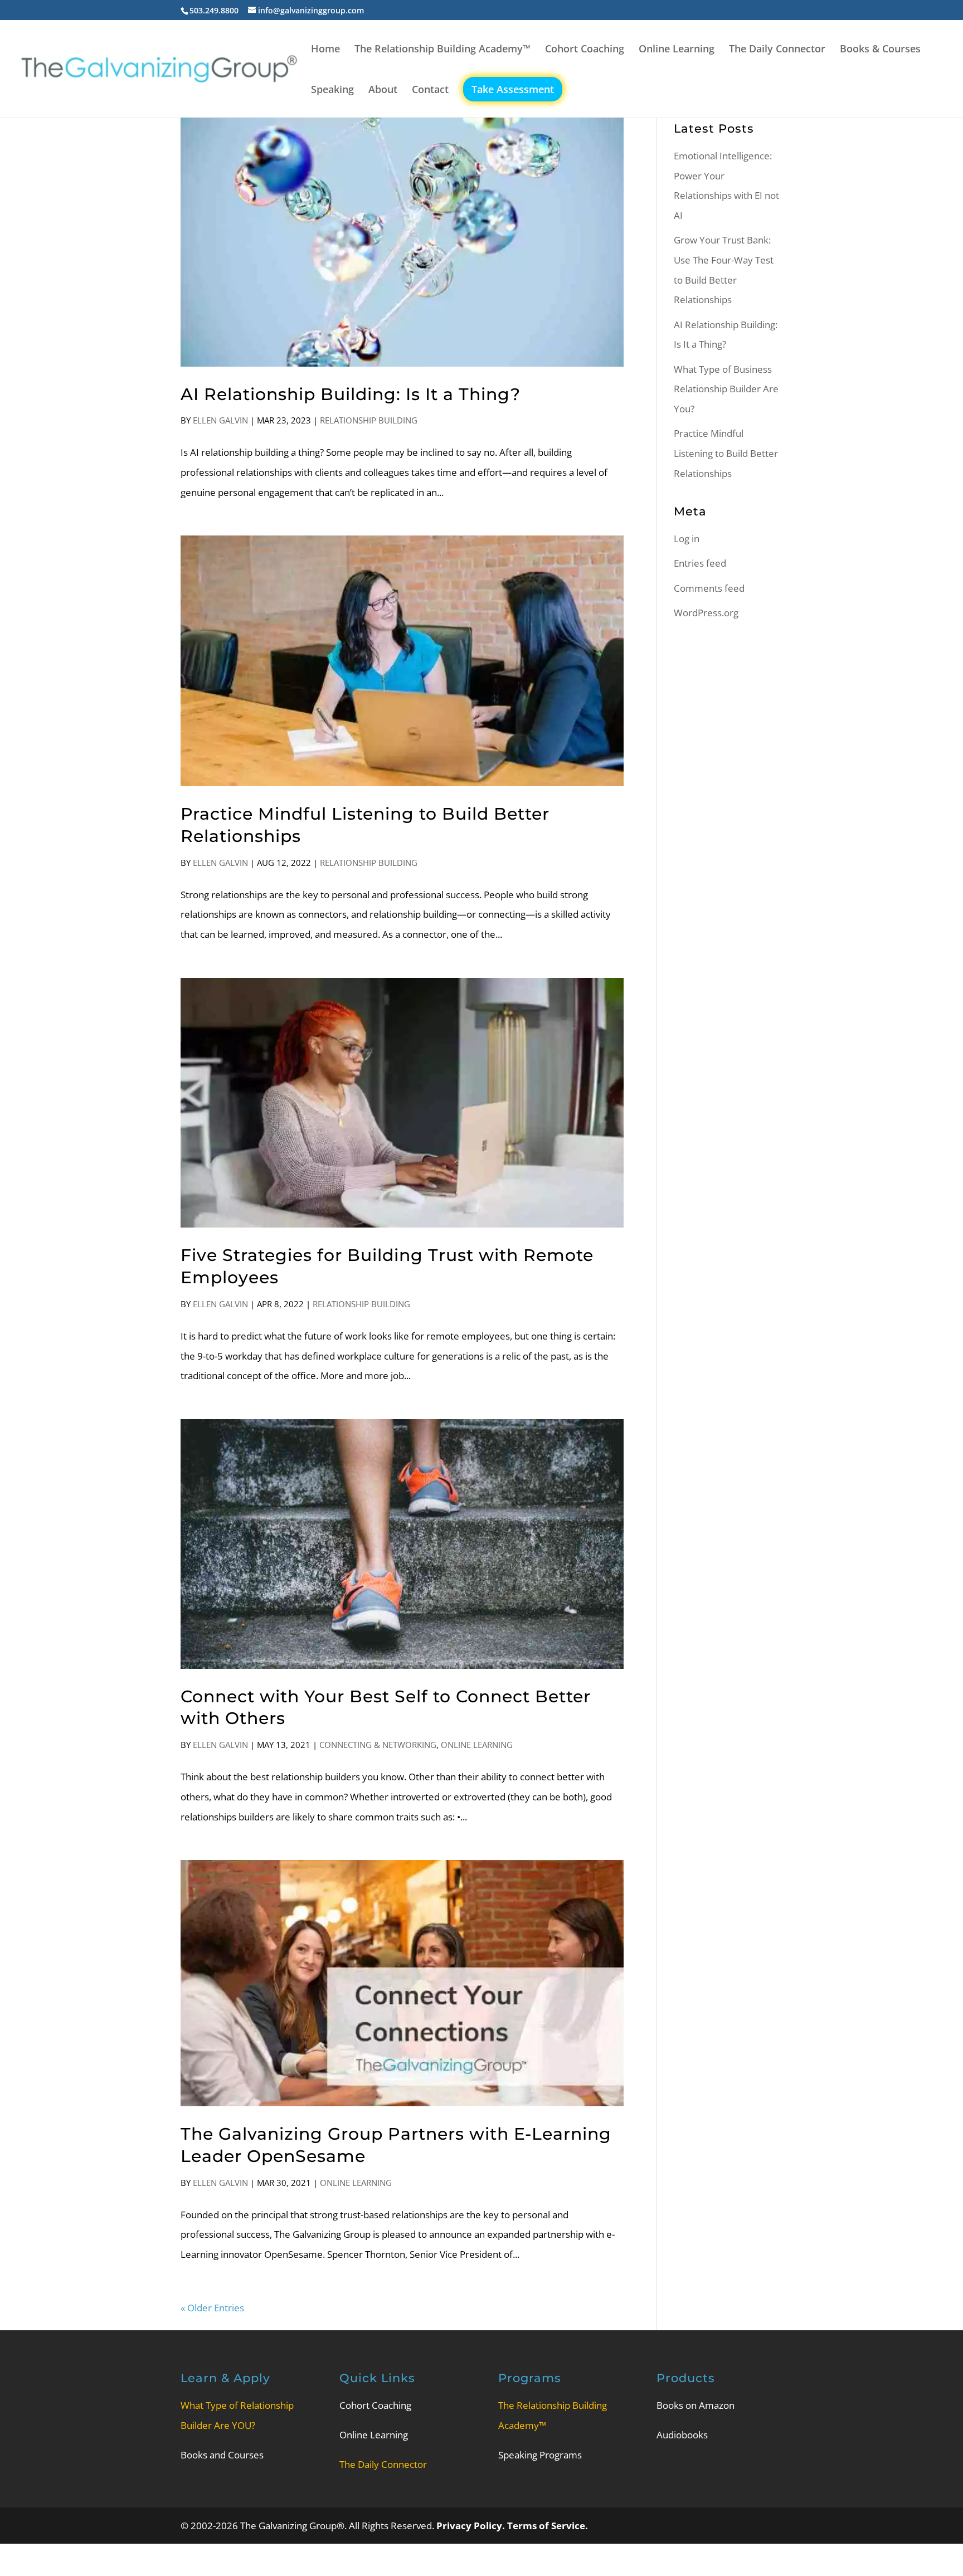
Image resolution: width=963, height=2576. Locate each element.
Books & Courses (880, 50)
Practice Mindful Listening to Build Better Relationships (726, 453)
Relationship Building (369, 420)
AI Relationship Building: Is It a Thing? (351, 394)
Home (325, 50)
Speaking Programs (540, 2455)
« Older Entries (212, 2308)
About (383, 91)
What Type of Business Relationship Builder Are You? (726, 389)
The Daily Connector (777, 50)
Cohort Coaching (585, 50)
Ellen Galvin (220, 420)
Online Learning (677, 50)
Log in (687, 539)
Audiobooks (682, 2435)
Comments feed (709, 588)
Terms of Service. (548, 2526)
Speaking (332, 91)
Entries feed (700, 563)
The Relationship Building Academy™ (442, 50)
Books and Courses (222, 2455)
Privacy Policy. (472, 2526)
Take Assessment (513, 89)
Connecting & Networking (378, 1745)
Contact (430, 91)
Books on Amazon (695, 2405)
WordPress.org (706, 613)
